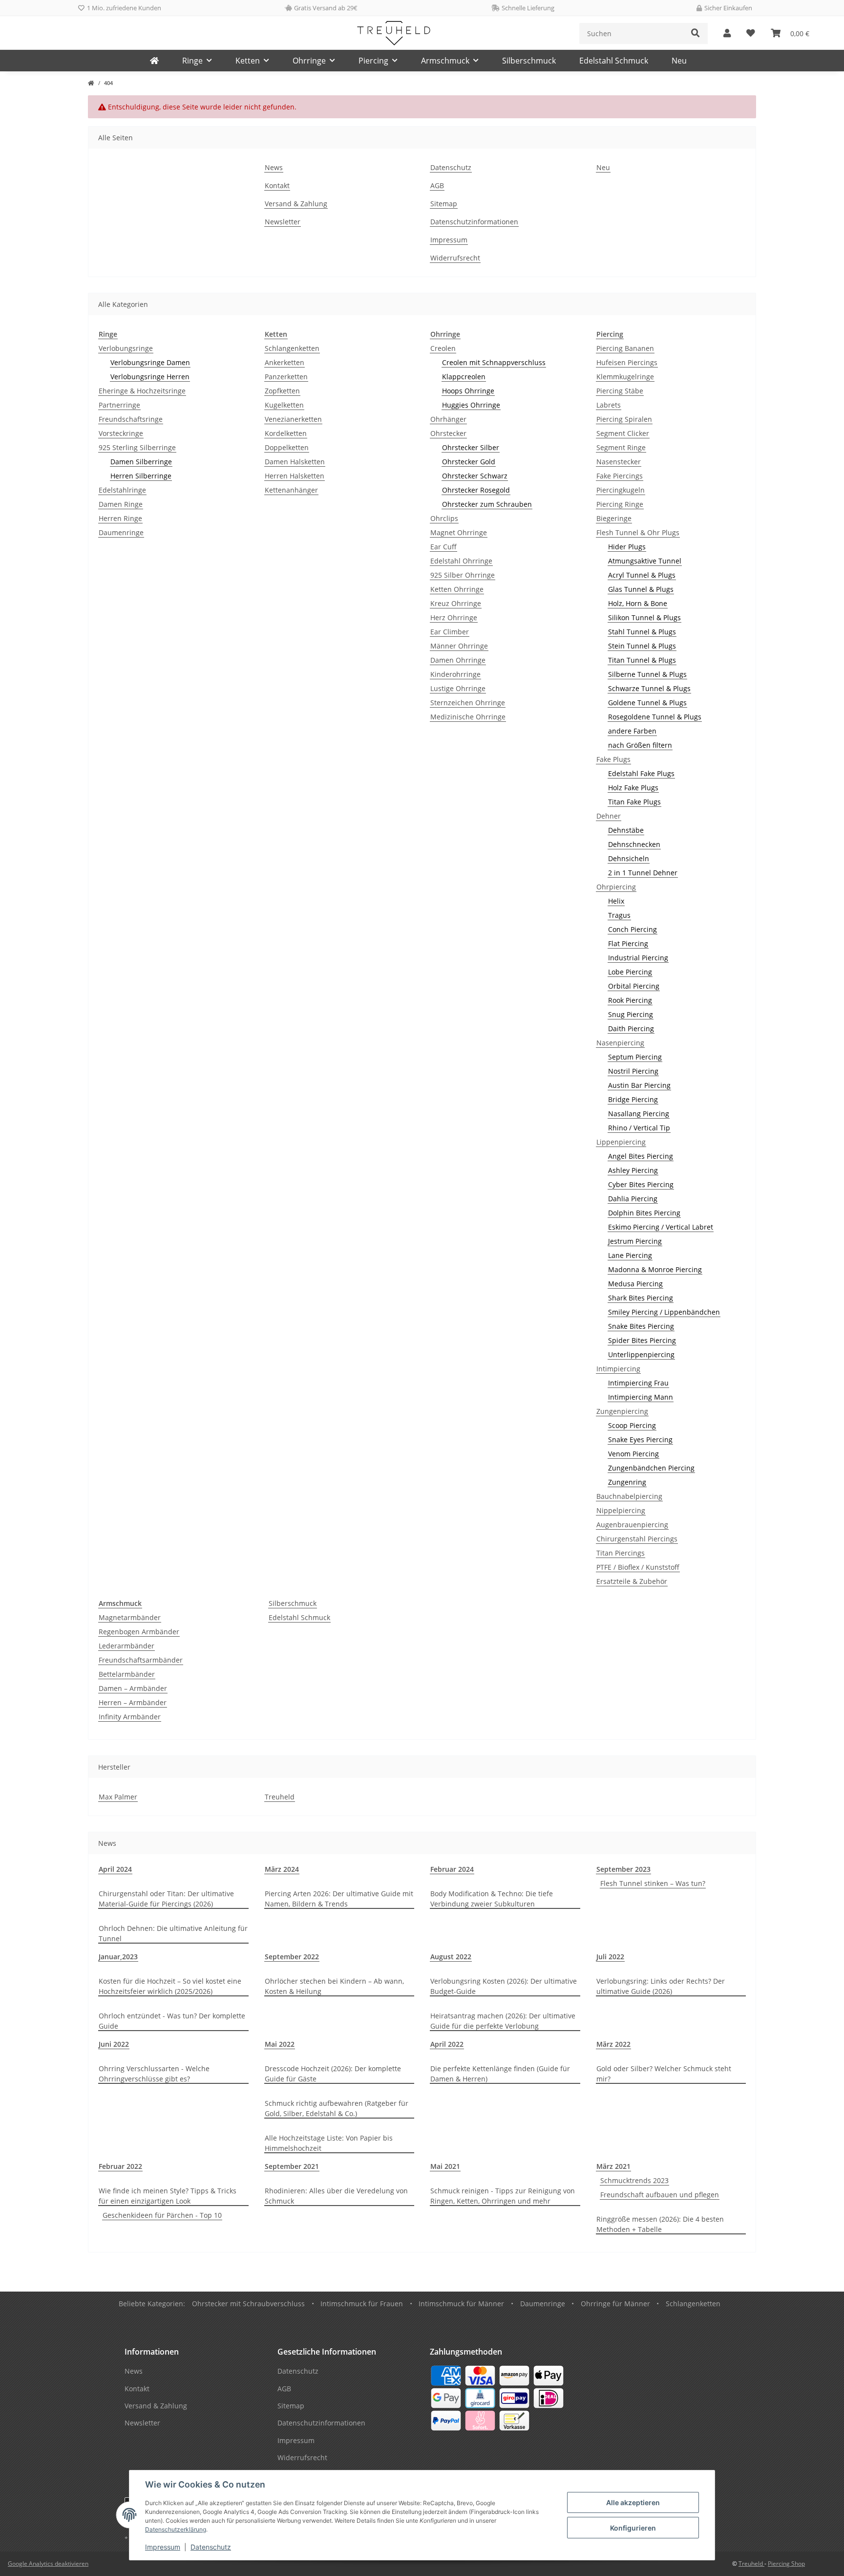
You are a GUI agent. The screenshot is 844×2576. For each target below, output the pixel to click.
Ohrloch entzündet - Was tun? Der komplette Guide (172, 2021)
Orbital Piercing (634, 986)
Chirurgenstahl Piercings (637, 1539)
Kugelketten (284, 405)
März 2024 (282, 1869)
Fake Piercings (620, 476)
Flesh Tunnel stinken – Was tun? (653, 1883)
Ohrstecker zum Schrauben (487, 504)
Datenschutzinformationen (474, 222)
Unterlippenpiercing (641, 1354)
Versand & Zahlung (296, 204)
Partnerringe (119, 405)
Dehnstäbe (626, 830)
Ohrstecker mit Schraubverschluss (248, 2304)
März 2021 (613, 2166)
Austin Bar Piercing (639, 1085)
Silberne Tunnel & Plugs (647, 674)
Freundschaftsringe (131, 419)
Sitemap (444, 204)
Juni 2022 (114, 2044)
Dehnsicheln (629, 858)
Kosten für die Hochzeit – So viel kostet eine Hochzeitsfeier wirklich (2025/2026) (170, 1986)
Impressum (163, 2547)
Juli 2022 (610, 1957)
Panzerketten (286, 377)
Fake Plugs (613, 759)
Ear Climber (450, 632)
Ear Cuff (443, 547)
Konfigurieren (633, 2528)
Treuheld (280, 1797)
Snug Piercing (631, 1014)
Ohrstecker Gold (469, 462)
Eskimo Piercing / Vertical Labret (661, 1227)
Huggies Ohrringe (471, 405)
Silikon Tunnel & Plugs (644, 617)
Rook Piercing (630, 1000)
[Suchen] (696, 33)
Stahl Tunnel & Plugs (642, 632)
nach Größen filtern (640, 745)
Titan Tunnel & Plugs (642, 660)
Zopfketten (282, 391)
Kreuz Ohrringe (456, 603)
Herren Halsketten (295, 476)
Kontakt (277, 185)
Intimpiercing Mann (641, 1397)
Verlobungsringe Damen (150, 362)
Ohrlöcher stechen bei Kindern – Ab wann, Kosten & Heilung (334, 1986)
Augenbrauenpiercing (632, 1525)
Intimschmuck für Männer (461, 2304)
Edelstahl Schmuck (299, 1617)
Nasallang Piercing (639, 1114)
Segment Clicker (623, 433)
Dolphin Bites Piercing (644, 1213)
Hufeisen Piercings (627, 362)
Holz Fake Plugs (633, 788)
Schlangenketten (292, 348)
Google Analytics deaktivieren (48, 2564)
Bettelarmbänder (127, 1674)
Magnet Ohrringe (459, 532)
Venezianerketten (293, 419)
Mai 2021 (445, 2166)
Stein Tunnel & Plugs (642, 646)
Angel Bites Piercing (641, 1156)
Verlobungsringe (126, 348)
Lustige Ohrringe (458, 688)
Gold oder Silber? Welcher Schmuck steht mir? (664, 2074)
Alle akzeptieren (633, 2502)
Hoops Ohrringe (468, 391)
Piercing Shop (786, 2564)
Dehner (609, 816)
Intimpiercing (618, 1369)
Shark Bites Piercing (641, 1298)
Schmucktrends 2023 (634, 2180)
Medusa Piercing (635, 1284)
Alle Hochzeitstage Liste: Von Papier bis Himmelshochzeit (329, 2143)
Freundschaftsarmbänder (141, 1660)
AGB (437, 185)
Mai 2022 (280, 2044)
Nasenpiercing (620, 1043)
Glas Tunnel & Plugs (641, 589)
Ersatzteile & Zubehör (632, 1581)
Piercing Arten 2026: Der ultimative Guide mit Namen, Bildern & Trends (339, 1899)
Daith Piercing (631, 1028)
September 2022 (292, 1957)
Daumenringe (121, 532)
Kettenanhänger (291, 490)
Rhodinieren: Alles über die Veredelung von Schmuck (336, 2196)
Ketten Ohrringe (457, 589)
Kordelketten (286, 433)
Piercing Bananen (625, 348)
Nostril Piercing (633, 1071)
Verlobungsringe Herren (150, 377)
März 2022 (613, 2044)
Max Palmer (118, 1797)
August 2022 (451, 1957)
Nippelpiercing (621, 1510)
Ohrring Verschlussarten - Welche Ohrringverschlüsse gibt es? (154, 2074)
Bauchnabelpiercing (629, 1496)
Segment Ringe (621, 447)
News (274, 167)
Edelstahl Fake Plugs (641, 773)
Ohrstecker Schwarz (475, 476)
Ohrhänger (448, 419)
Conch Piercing (633, 929)
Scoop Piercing (632, 1425)
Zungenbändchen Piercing (651, 1468)
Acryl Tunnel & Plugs (642, 575)
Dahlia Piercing (633, 1199)
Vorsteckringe (121, 433)
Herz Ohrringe (454, 617)
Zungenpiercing (622, 1411)
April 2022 (447, 2044)
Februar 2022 (120, 2166)
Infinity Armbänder (130, 1717)
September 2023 (623, 1869)
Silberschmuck (293, 1603)
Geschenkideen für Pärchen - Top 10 (162, 2215)
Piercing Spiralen (624, 419)
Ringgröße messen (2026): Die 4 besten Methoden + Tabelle (660, 2224)
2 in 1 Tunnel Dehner (643, 873)
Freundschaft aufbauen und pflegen (660, 2195)
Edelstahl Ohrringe (461, 561)
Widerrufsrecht (455, 258)
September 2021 (292, 2166)
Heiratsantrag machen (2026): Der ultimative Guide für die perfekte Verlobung (503, 2021)
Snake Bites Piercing (641, 1326)
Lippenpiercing (621, 1142)
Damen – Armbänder (133, 1688)
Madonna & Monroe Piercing (655, 1269)
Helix (616, 901)
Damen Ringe (121, 504)
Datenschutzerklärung (176, 2529)
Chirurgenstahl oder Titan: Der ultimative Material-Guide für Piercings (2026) (166, 1899)
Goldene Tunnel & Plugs (647, 703)
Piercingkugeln (621, 490)
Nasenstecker (619, 462)
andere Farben (632, 731)
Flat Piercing (628, 943)
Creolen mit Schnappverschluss (494, 362)
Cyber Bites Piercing (641, 1184)
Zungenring (627, 1482)
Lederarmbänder (127, 1646)
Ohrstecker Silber (471, 447)
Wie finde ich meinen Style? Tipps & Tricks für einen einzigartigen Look (168, 2196)
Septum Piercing (635, 1057)
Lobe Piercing (630, 972)
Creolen (443, 348)
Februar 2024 (452, 1869)
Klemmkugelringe (625, 377)
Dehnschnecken (634, 844)
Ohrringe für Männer (615, 2304)
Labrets (609, 405)
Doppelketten (287, 447)
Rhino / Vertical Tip (639, 1128)
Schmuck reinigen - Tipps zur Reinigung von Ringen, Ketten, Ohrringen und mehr (503, 2196)
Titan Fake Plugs (634, 802)
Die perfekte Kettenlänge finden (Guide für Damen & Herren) (500, 2074)
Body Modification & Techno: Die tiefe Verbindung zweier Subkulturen (492, 1899)
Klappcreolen (464, 377)
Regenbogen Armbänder (139, 1632)
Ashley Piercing (633, 1170)
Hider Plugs (627, 547)
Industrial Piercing (638, 958)
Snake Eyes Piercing (640, 1440)
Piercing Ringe (620, 504)
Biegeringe (614, 518)
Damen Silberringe (141, 462)
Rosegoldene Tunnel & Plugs (655, 717)
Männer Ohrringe (459, 646)
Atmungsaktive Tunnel (645, 561)
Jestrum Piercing (635, 1241)
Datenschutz (211, 2547)
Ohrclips (444, 518)
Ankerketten (285, 362)
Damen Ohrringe (458, 660)
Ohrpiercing (616, 887)
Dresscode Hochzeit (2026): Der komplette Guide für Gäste (333, 2074)
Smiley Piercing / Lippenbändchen (664, 1312)
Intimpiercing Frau (638, 1383)
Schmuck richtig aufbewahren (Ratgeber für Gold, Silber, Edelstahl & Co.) (337, 2108)
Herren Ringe (120, 518)
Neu (679, 61)
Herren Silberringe (141, 476)
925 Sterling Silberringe (137, 447)
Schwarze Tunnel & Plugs (649, 688)
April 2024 (115, 1869)
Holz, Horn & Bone (638, 603)
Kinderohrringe (455, 674)
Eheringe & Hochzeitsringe (142, 391)
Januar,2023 (118, 1957)
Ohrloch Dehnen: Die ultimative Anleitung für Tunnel (173, 1933)
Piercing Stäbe (620, 391)
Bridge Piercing (633, 1099)
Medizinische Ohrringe (468, 717)
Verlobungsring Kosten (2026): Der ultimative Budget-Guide (504, 1986)
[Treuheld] (154, 61)
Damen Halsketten (295, 462)
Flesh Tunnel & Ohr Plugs (638, 532)
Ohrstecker (448, 433)
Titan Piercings (621, 1553)
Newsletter (283, 222)
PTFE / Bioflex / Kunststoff (638, 1567)
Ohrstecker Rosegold (476, 490)
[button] (727, 33)
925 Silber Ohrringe (463, 575)
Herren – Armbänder (133, 1702)
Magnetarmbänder (130, 1617)
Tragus (619, 915)
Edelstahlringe (122, 490)
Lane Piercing (630, 1255)
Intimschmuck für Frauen (362, 2304)
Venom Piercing (633, 1454)
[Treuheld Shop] (91, 83)
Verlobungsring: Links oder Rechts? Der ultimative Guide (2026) (661, 1986)
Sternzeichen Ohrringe (468, 703)
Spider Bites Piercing (642, 1340)
